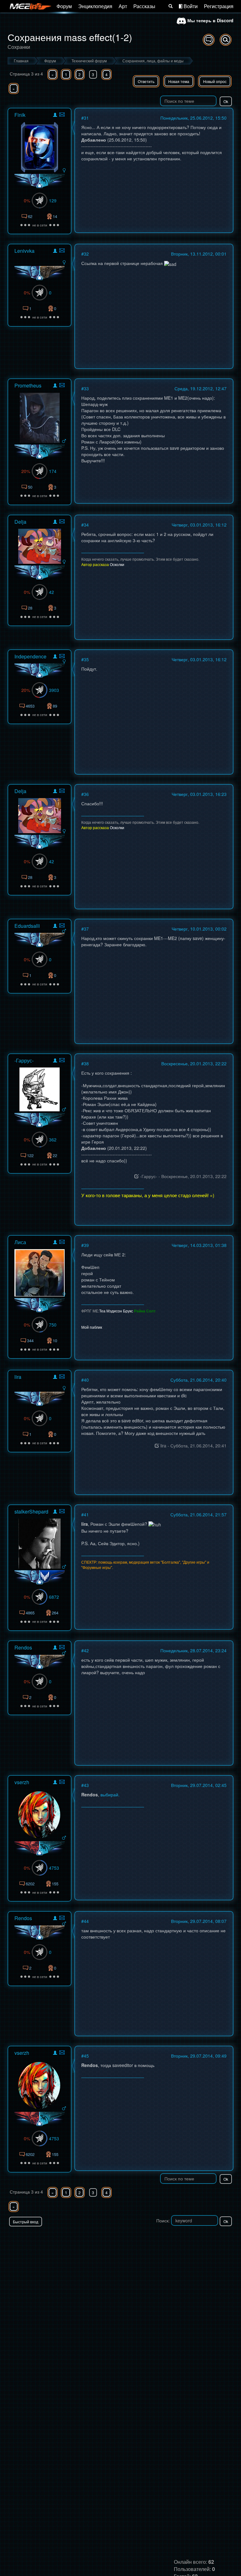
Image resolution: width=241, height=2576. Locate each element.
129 (53, 200)
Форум (64, 6)
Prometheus (28, 385)
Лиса (20, 1242)
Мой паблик (92, 1327)
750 (53, 1325)
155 (55, 1884)
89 (55, 706)
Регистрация (219, 6)
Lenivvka (24, 251)
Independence (30, 656)
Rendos (23, 1647)
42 (51, 592)
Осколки (117, 564)
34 (86, 525)
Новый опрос (215, 81)
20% (26, 471)
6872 (54, 1597)
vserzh (22, 1782)
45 (86, 2056)
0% (27, 200)
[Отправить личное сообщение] (62, 114)
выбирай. (110, 1794)
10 (55, 1340)
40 (86, 1380)
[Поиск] (171, 6)
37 (86, 929)
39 (86, 1245)
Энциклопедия (95, 6)
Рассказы (144, 6)
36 (86, 794)
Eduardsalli (27, 926)
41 (86, 1514)
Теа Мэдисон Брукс (116, 1311)
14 (55, 216)
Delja (20, 522)
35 (86, 659)
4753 (54, 1868)
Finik (20, 115)
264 (55, 1613)
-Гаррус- (24, 1060)
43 (86, 1785)
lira (18, 1377)
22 (55, 1155)
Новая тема (179, 81)
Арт (123, 6)
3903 (54, 690)
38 (86, 1063)
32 (86, 254)
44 (86, 1921)
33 (86, 388)
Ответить (146, 81)
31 (86, 118)
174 (53, 471)
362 (53, 1140)
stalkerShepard (31, 1511)
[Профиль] (55, 116)
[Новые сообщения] (209, 40)
